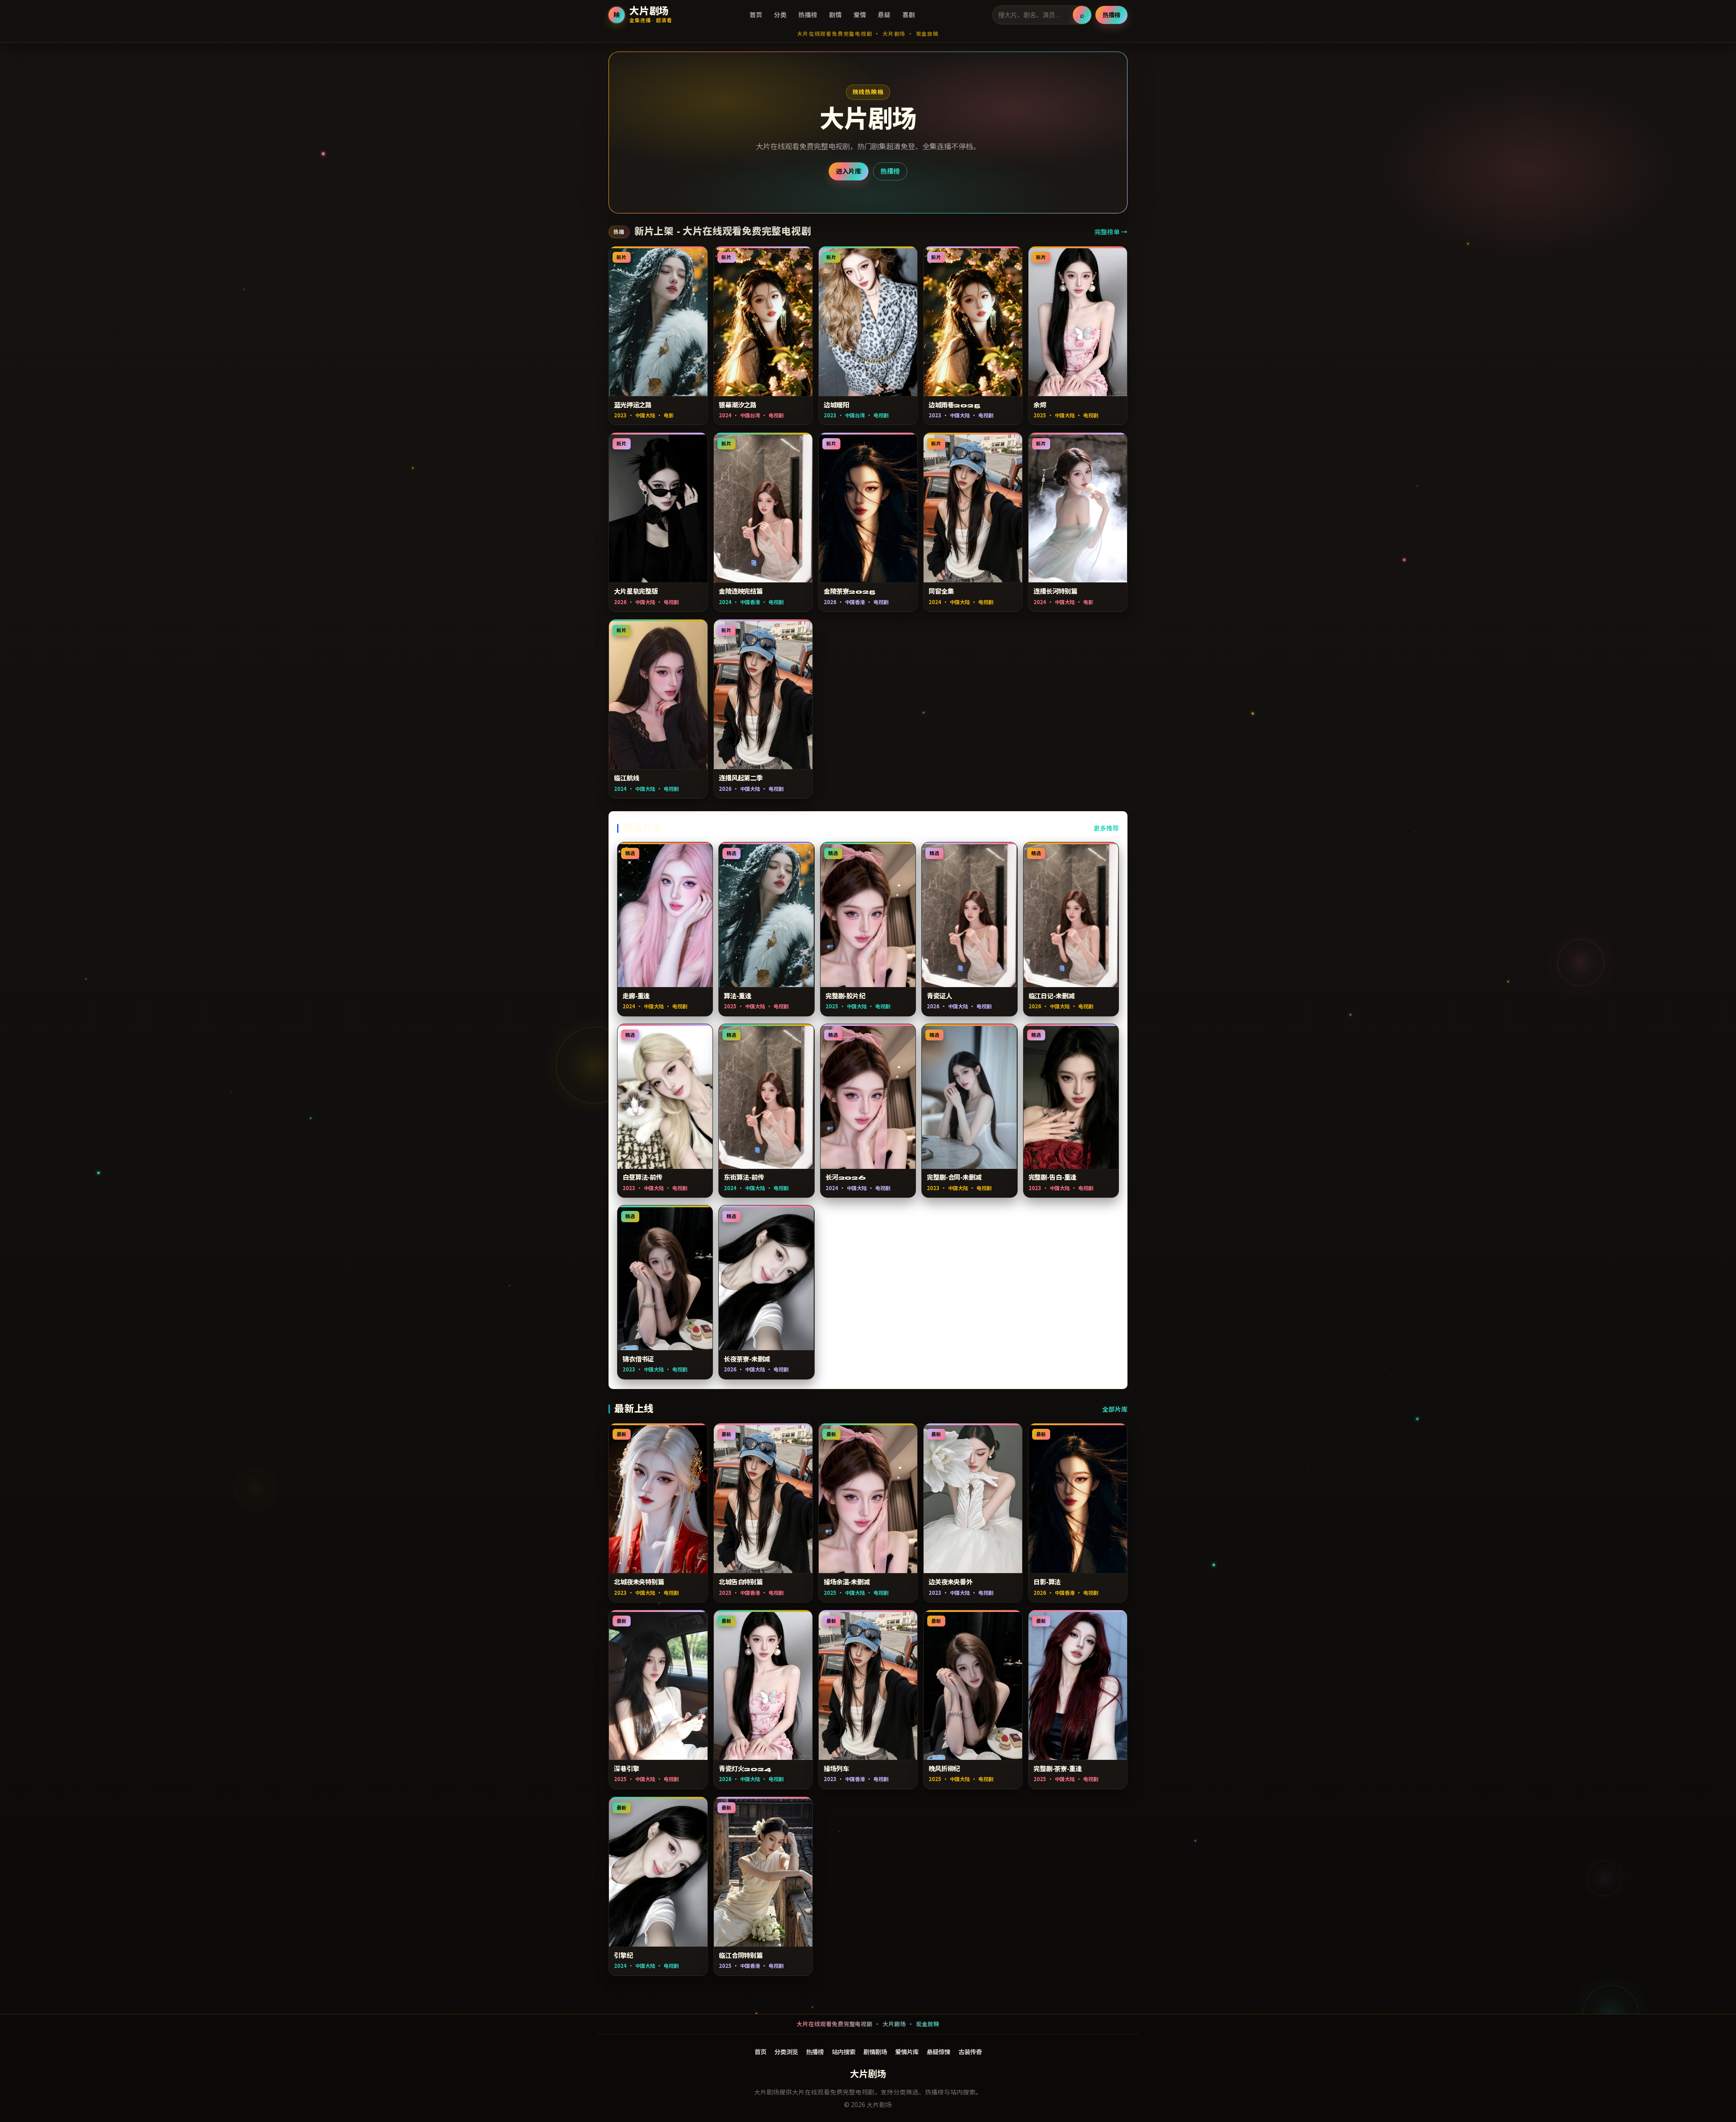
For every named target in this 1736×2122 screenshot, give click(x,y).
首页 (756, 14)
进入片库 (849, 171)
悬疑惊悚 (939, 2051)
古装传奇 (970, 2051)
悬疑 (884, 14)
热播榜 (808, 14)
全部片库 (1115, 1409)
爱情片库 (907, 2051)
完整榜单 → (1111, 232)
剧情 (835, 14)
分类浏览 (786, 2051)
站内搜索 (844, 2051)
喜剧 (909, 14)
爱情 (860, 14)
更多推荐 (1106, 828)
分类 (780, 14)
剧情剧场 (875, 2051)
